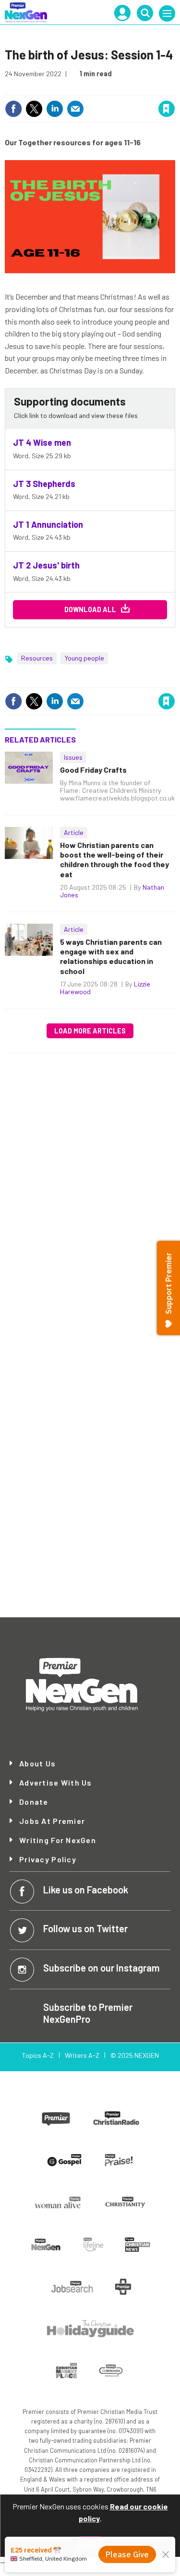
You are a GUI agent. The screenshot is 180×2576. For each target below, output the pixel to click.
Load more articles (90, 1031)
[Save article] (167, 109)
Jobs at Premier (52, 1821)
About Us (37, 1764)
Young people (84, 658)
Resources (37, 658)
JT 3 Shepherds (44, 484)
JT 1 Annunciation (48, 524)
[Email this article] (75, 109)
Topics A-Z (38, 2055)
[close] (174, 88)
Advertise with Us (56, 1783)
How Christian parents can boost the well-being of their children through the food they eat (114, 859)
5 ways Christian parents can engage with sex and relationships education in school (111, 956)
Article (74, 832)
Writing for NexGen (58, 1840)
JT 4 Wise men (42, 442)
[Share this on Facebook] (13, 109)
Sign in (52, 88)
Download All (90, 609)
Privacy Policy (48, 1859)
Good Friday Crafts (93, 770)
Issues (73, 757)
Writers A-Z (82, 2055)
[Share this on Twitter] (34, 109)
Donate (34, 1802)
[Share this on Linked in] (55, 109)
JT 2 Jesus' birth (46, 565)
